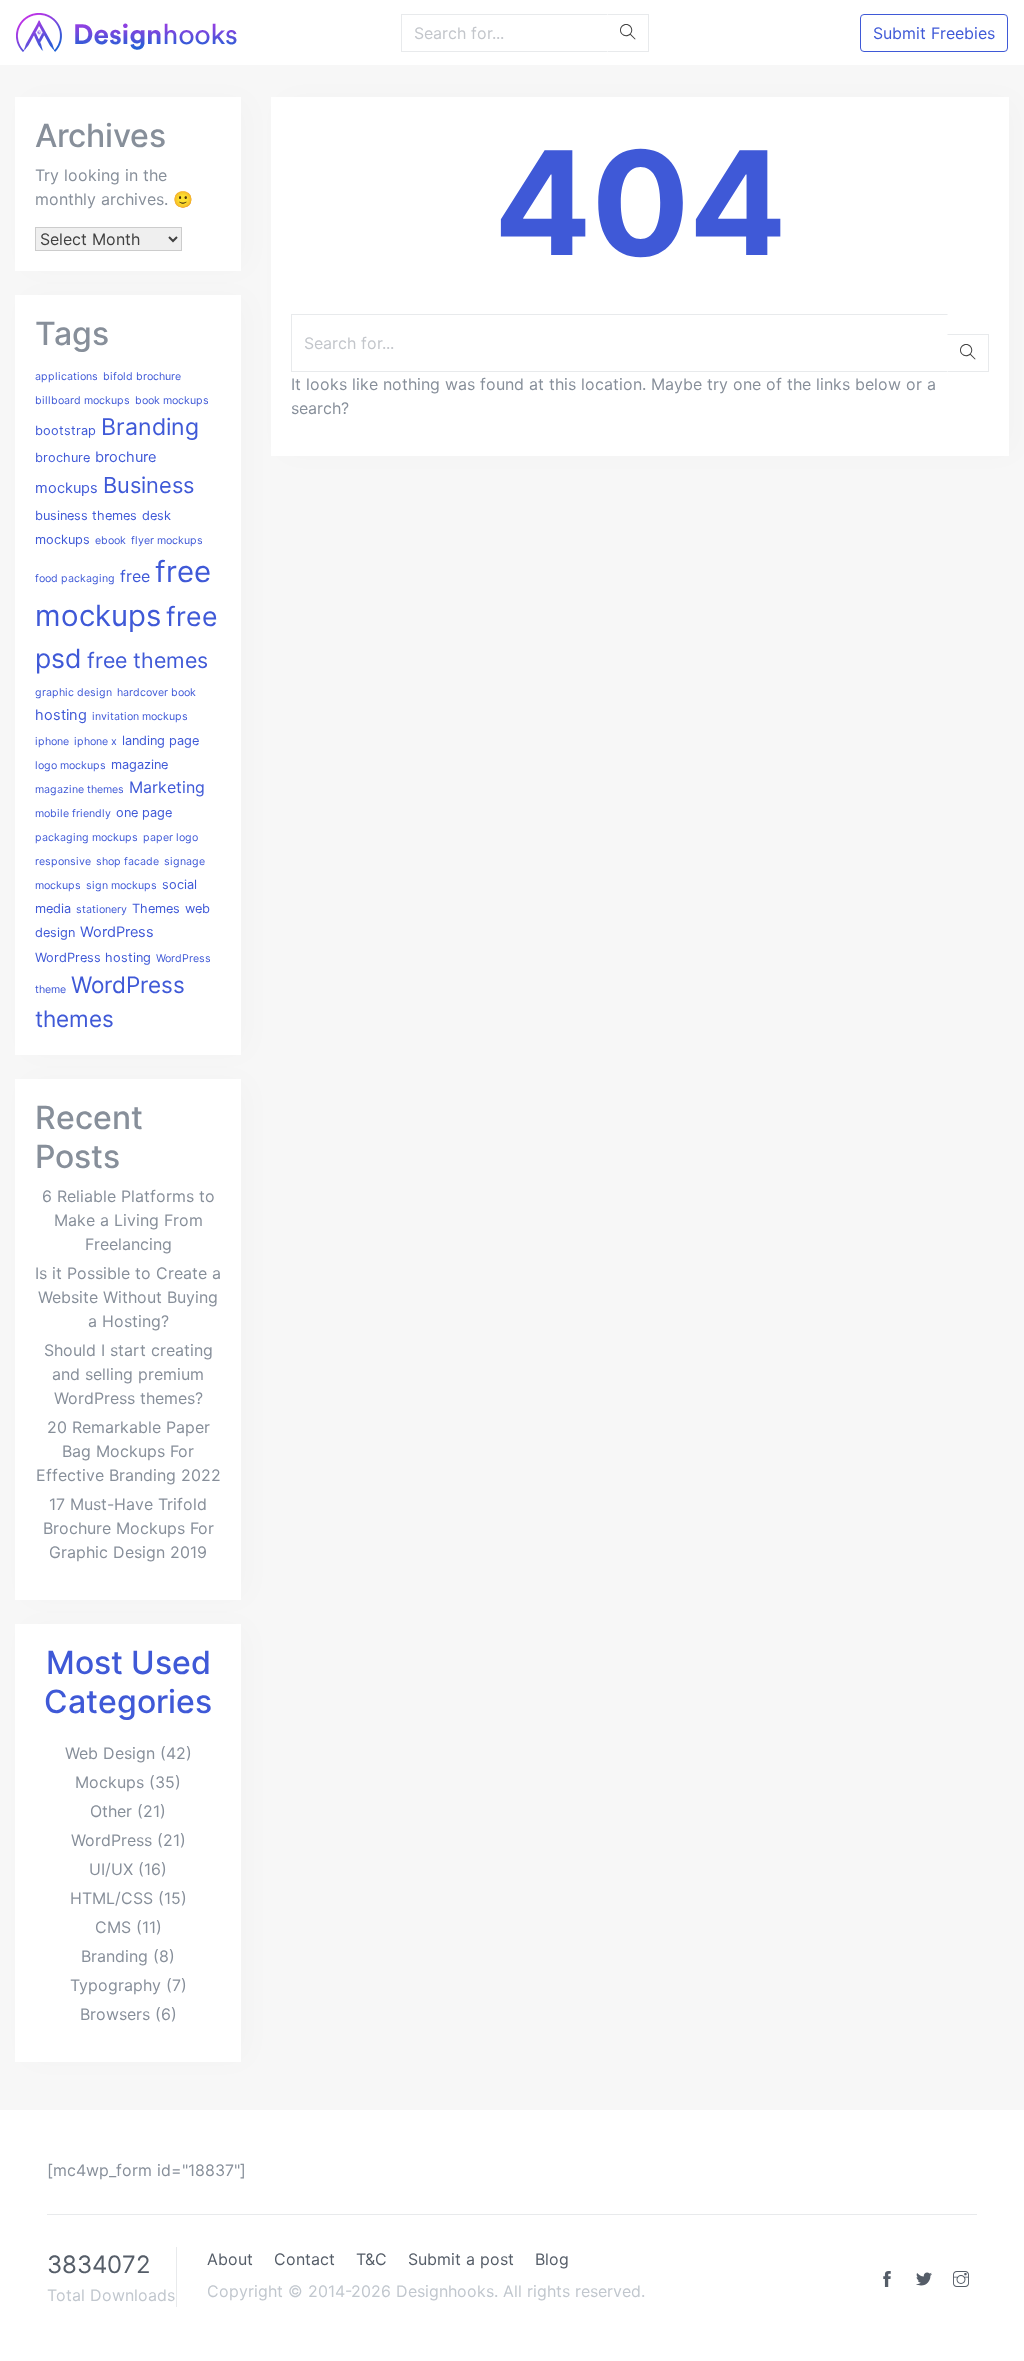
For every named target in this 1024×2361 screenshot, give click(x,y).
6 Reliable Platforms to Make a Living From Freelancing (128, 1220)
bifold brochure (142, 376)
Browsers (115, 2014)
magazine (139, 764)
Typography (115, 1985)
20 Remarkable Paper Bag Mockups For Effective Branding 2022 (128, 1451)
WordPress (117, 932)
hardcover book (156, 692)
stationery (101, 909)
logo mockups (70, 765)
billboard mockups (82, 400)
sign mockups (121, 885)
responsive (63, 861)
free (135, 576)
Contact (304, 2259)
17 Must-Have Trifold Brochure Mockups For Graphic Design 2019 (128, 1528)
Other (111, 1811)
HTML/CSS (111, 1898)
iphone (52, 741)
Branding (150, 427)
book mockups (172, 400)
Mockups (109, 1782)
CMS (113, 1927)
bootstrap (65, 430)
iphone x (95, 741)
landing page (160, 740)
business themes (86, 515)
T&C (371, 2259)
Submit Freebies (934, 33)
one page (144, 812)
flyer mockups (167, 540)
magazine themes (79, 789)
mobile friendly (73, 813)
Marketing (167, 787)
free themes (147, 660)
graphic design (73, 692)
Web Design (110, 1753)
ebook (110, 540)
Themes (156, 908)
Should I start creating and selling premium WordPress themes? (128, 1374)
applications (66, 376)
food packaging (75, 578)
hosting (61, 715)
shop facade (127, 861)
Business (148, 485)
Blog (552, 2259)
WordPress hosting (93, 957)
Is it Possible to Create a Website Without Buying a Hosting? (128, 1297)
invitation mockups (140, 716)
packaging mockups (86, 837)
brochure (62, 457)
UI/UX (111, 1869)
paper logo (170, 837)
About (230, 2259)
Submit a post (461, 2259)
